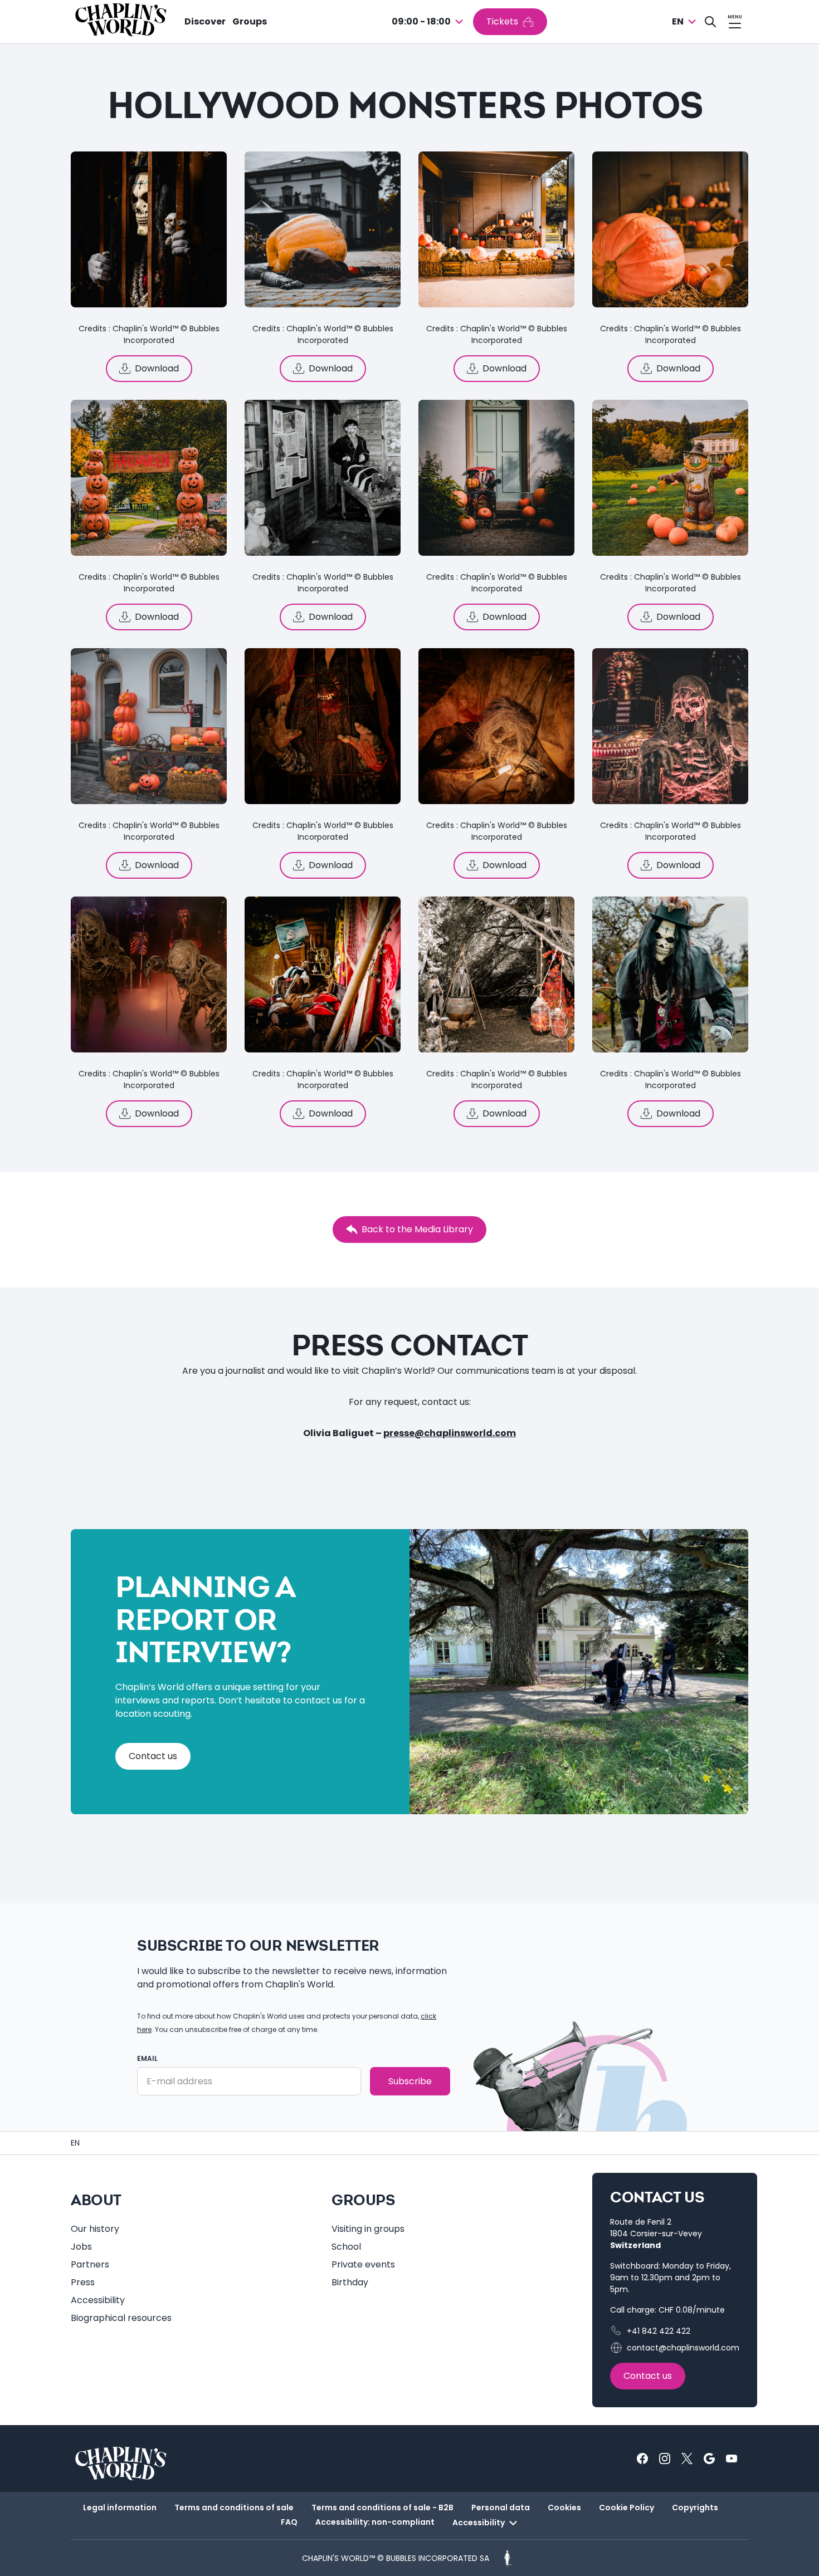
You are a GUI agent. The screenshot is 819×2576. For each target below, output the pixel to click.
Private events (363, 2264)
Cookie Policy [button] (627, 2508)
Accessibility (98, 2300)
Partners (90, 2264)
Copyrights (695, 2508)
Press (83, 2282)
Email (147, 2058)
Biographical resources (121, 2318)
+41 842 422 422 (659, 2331)
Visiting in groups (368, 2229)
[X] (687, 2459)
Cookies (564, 2508)
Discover (205, 21)
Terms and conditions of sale (234, 2508)
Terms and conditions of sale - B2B (382, 2508)
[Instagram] (665, 2459)
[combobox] (429, 22)
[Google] (709, 2459)
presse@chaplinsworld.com (450, 1433)
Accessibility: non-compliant (375, 2522)
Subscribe (410, 2081)
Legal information (120, 2508)
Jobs (81, 2247)
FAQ (289, 2522)
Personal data (501, 2508)
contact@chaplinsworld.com (683, 2348)
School (346, 2247)
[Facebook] (642, 2459)
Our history (95, 2229)
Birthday (350, 2282)
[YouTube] (732, 2459)
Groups (250, 21)
